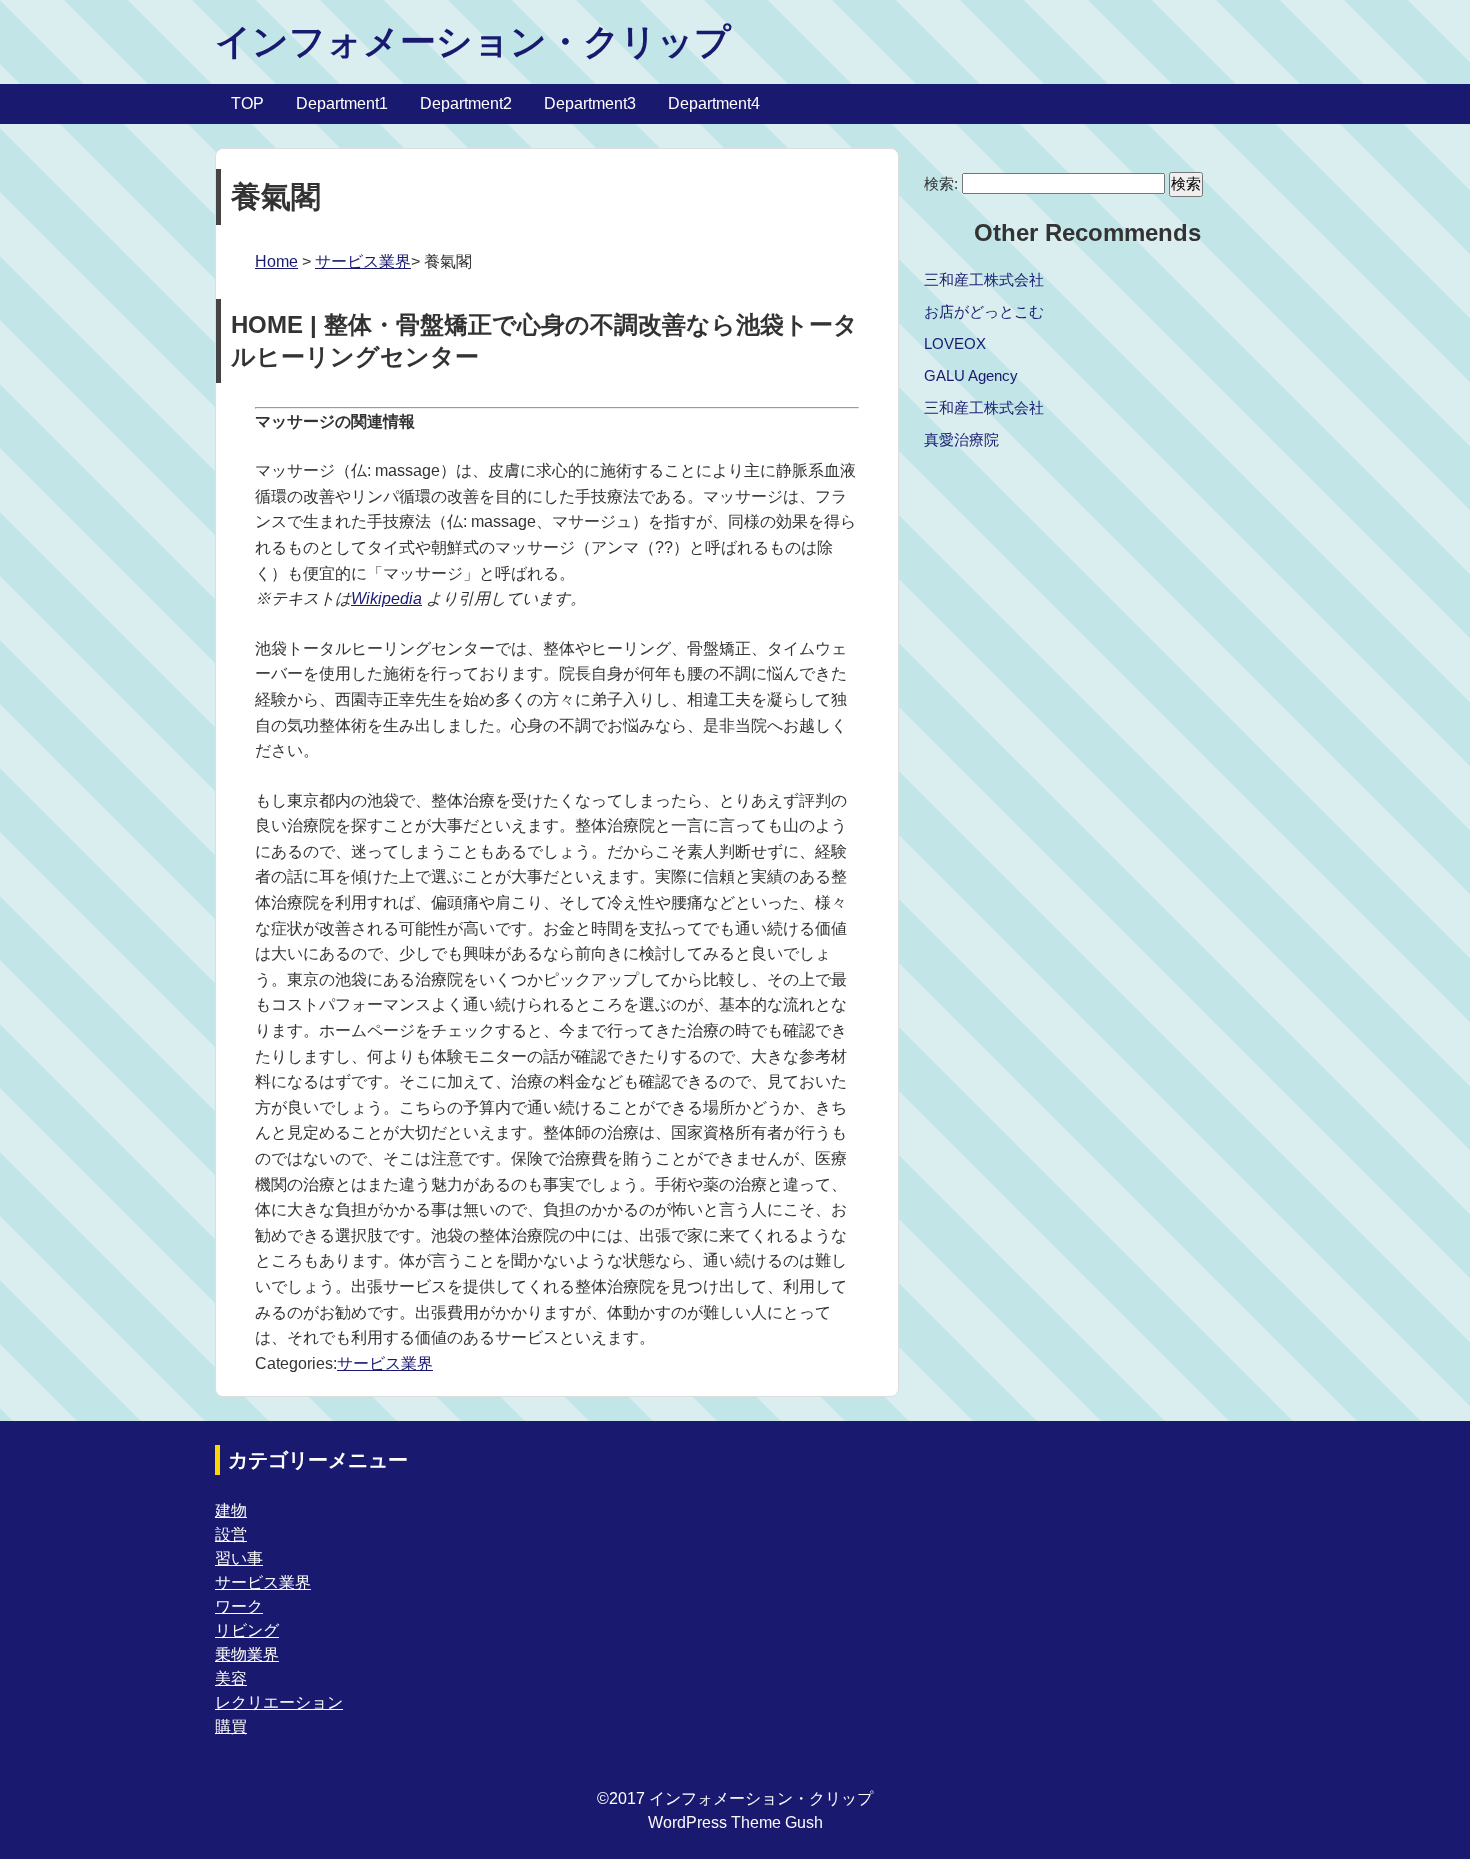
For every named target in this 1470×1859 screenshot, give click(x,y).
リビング (247, 1630)
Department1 (342, 103)
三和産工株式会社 (984, 279)
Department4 (714, 103)
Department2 (466, 103)
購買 (231, 1726)
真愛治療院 (961, 439)
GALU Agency (971, 375)
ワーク (239, 1606)
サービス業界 (363, 261)
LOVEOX (955, 343)
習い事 (239, 1558)
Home (276, 261)
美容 (231, 1678)
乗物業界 (247, 1654)
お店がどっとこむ (984, 311)
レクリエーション (279, 1702)
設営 (231, 1534)
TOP (247, 103)
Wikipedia (386, 598)
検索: (941, 183)
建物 (231, 1510)
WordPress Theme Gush (735, 1822)
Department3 (590, 103)
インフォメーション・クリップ (473, 41)
